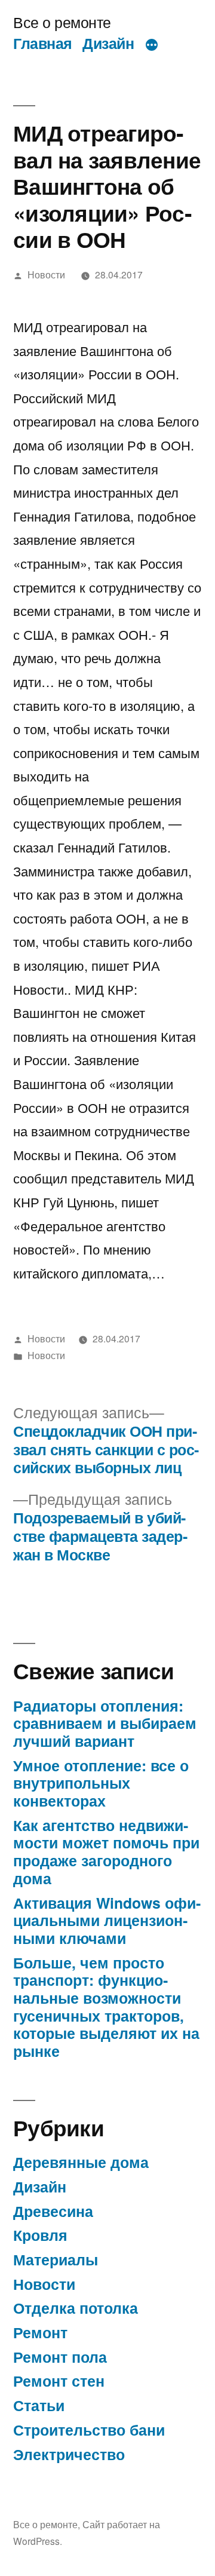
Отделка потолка (76, 2308)
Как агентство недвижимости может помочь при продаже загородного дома (106, 1852)
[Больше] (152, 45)
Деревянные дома (81, 2162)
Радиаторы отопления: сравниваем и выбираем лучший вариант (105, 1723)
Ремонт (40, 2332)
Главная (43, 43)
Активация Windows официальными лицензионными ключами (107, 1920)
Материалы (56, 2259)
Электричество (69, 2454)
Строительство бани (89, 2430)
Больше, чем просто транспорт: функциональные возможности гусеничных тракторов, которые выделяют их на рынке (106, 2007)
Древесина (53, 2211)
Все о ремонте (62, 22)
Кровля (40, 2235)
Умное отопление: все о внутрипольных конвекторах (101, 1783)
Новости (46, 274)
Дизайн (108, 43)
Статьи (39, 2405)
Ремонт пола (60, 2357)
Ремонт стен (59, 2381)
